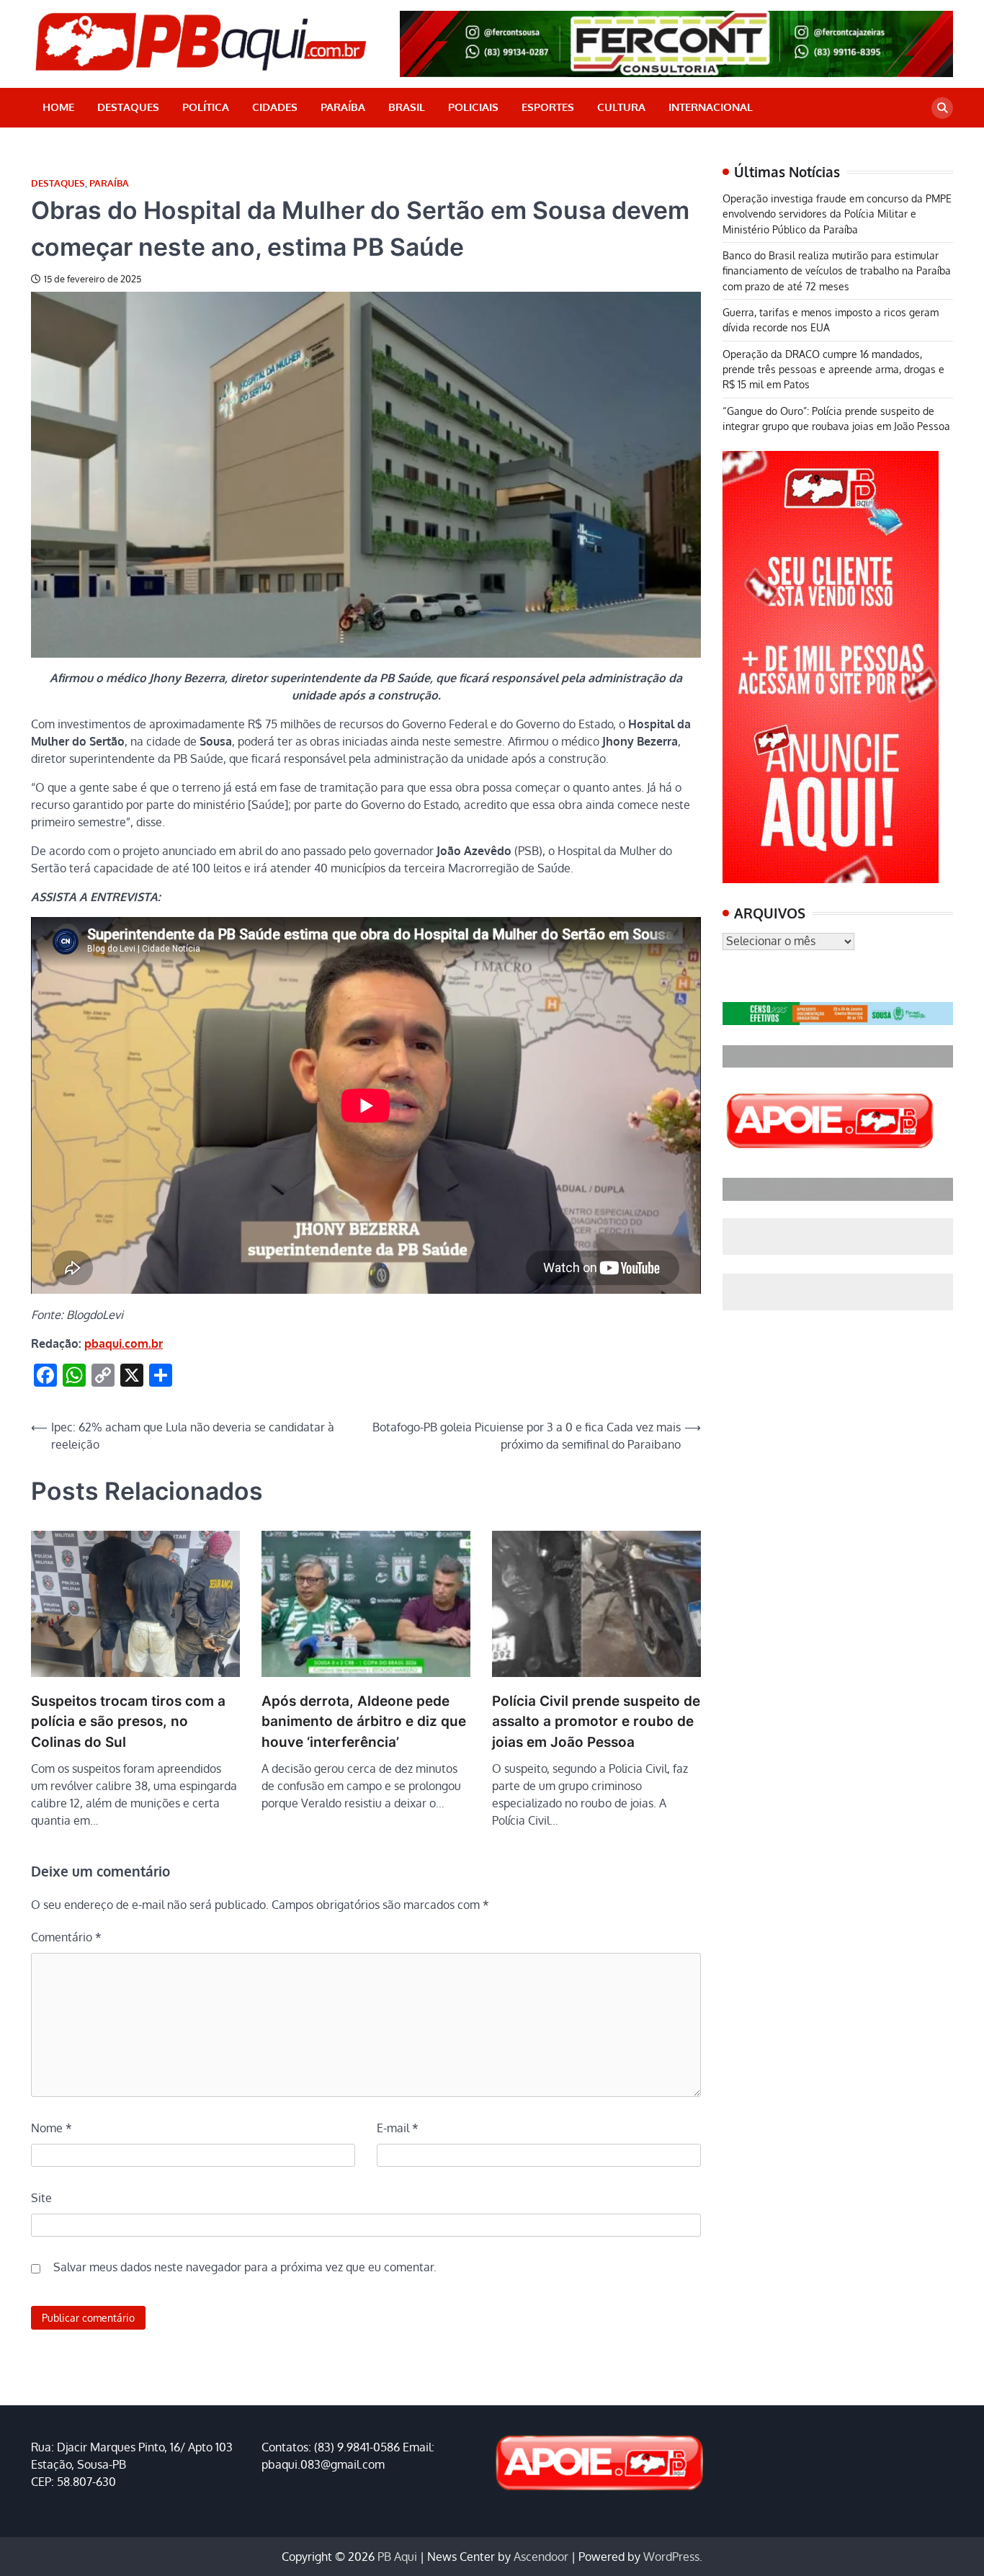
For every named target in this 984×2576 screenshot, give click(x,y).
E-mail (398, 2128)
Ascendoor (541, 2557)
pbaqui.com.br (124, 1343)
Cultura (621, 107)
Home (58, 107)
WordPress (671, 2557)
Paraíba (343, 107)
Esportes (548, 107)
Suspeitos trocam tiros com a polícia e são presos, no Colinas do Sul (128, 1722)
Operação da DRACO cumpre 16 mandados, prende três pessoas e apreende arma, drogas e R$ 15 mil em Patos (833, 369)
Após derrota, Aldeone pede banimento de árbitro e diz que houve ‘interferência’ (364, 1722)
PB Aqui (397, 2557)
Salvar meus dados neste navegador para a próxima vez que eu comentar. (245, 2267)
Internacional (711, 107)
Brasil (407, 107)
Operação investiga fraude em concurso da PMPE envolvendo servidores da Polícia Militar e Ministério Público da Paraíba (837, 214)
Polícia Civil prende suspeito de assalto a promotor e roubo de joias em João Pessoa (596, 1722)
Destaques (128, 107)
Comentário (66, 1937)
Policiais (473, 107)
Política (206, 107)
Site (41, 2198)
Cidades (275, 107)
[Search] (942, 108)
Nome (52, 2128)
